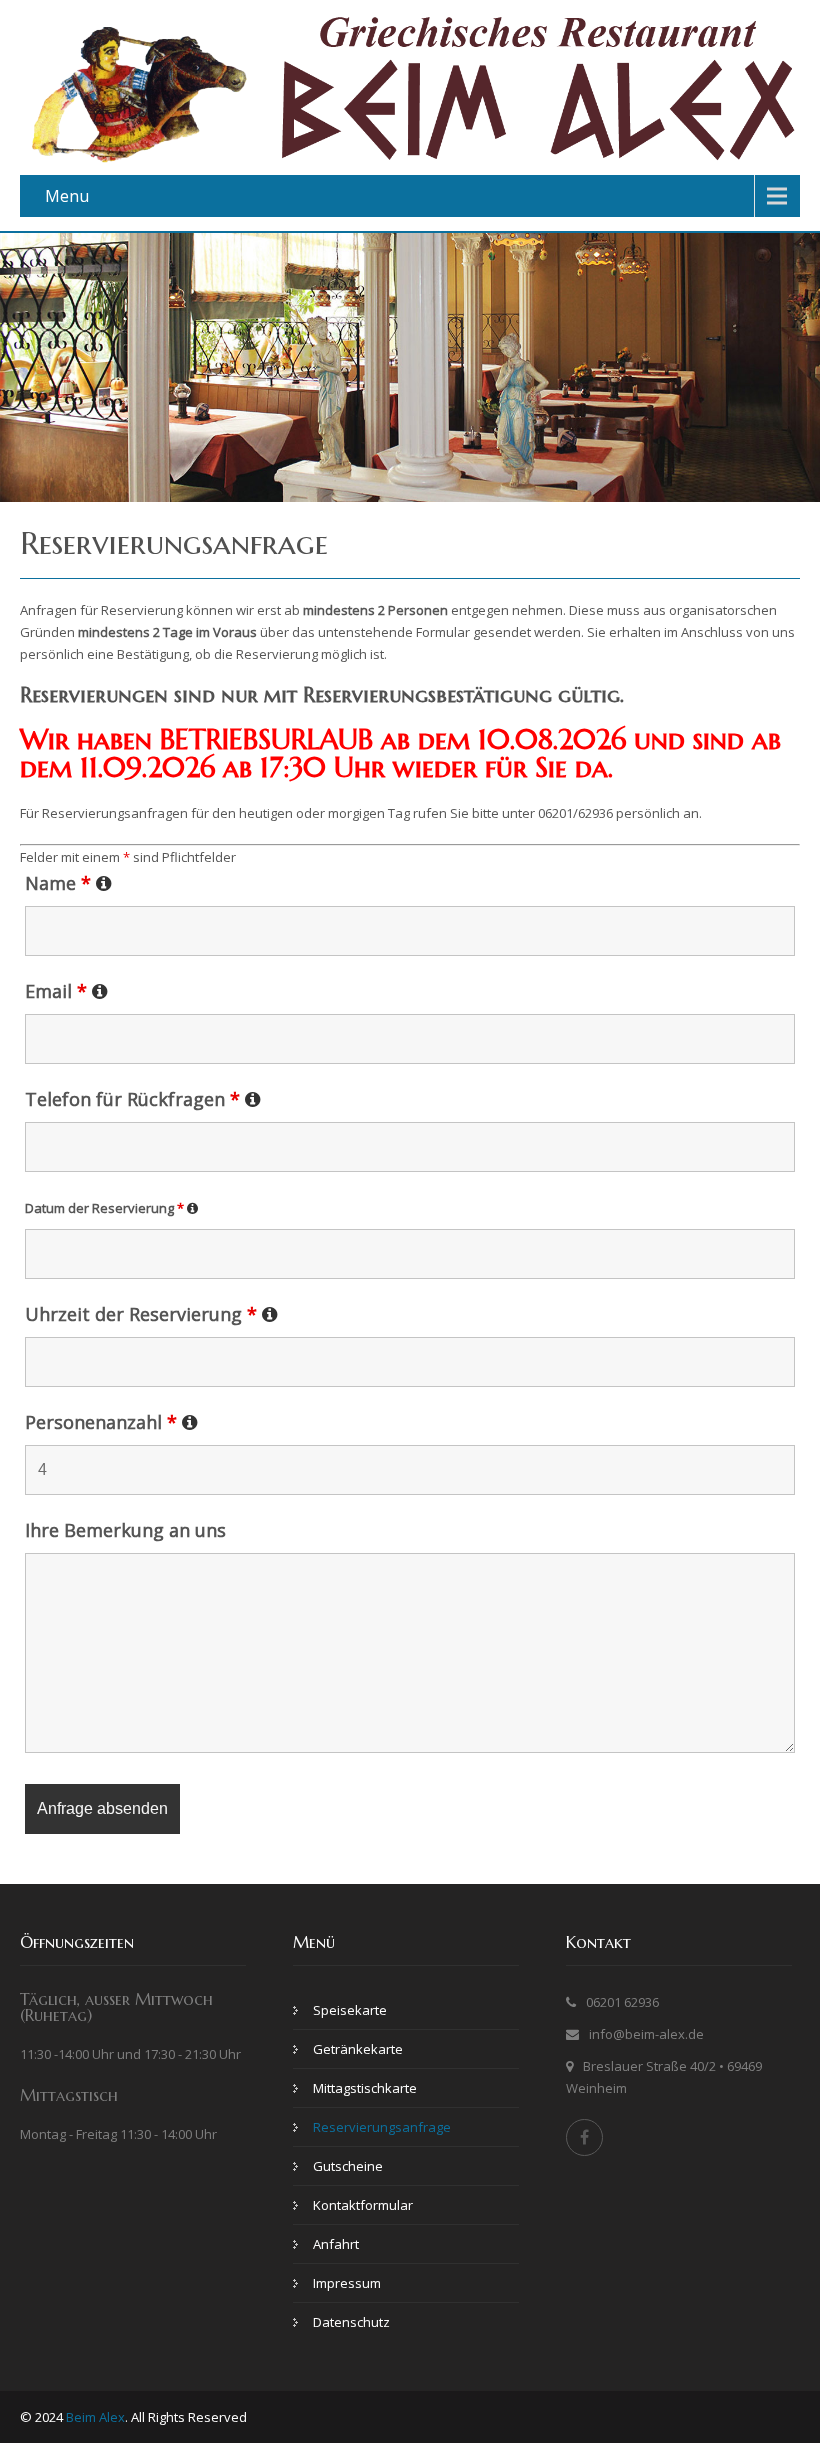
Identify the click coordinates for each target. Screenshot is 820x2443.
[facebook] (584, 2137)
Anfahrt (336, 2244)
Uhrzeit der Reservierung (151, 1314)
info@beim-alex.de (646, 2034)
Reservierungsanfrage (382, 2127)
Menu (67, 196)
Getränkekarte (358, 2049)
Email (66, 991)
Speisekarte (350, 2010)
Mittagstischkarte (365, 2088)
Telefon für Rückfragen (143, 1099)
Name (68, 883)
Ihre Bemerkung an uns (125, 1530)
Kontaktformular (363, 2205)
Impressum (347, 2283)
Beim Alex (95, 2417)
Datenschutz (351, 2322)
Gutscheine (348, 2166)
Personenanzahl (111, 1422)
